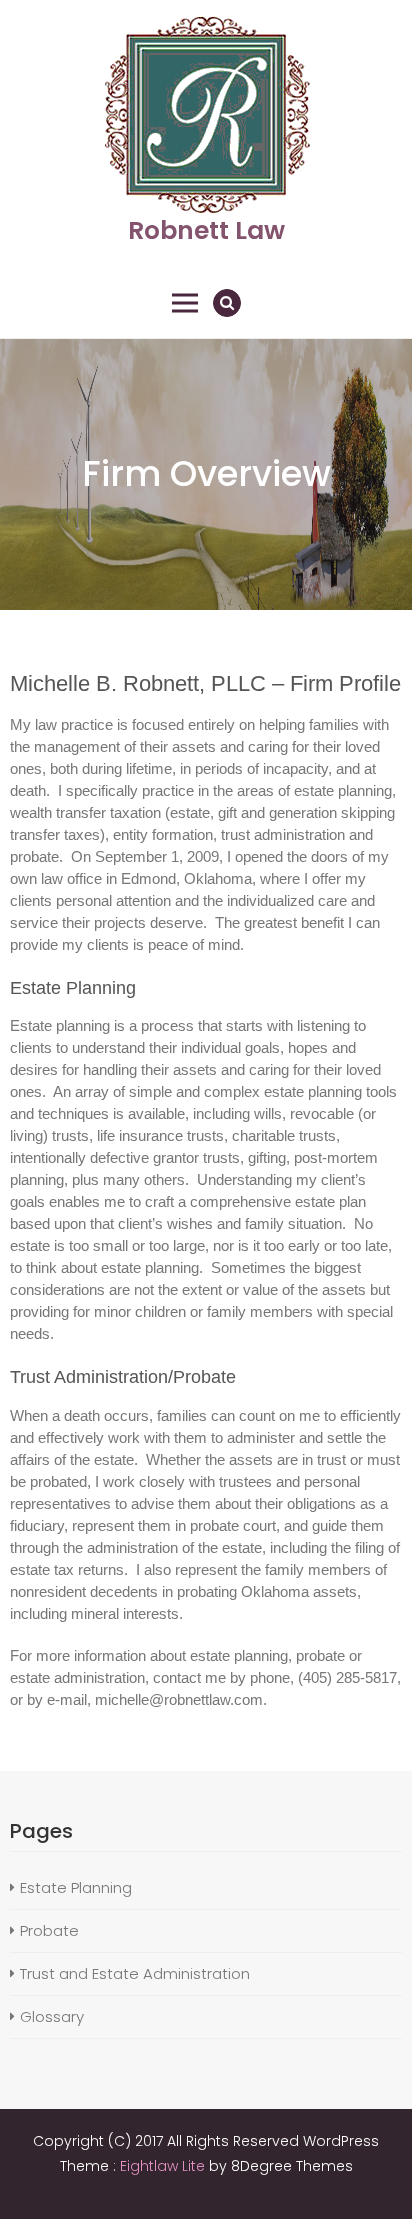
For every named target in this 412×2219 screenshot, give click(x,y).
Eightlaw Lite (164, 2166)
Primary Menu (185, 303)
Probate (49, 1930)
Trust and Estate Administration (135, 1973)
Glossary (52, 2016)
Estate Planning (76, 1887)
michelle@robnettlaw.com (179, 1699)
